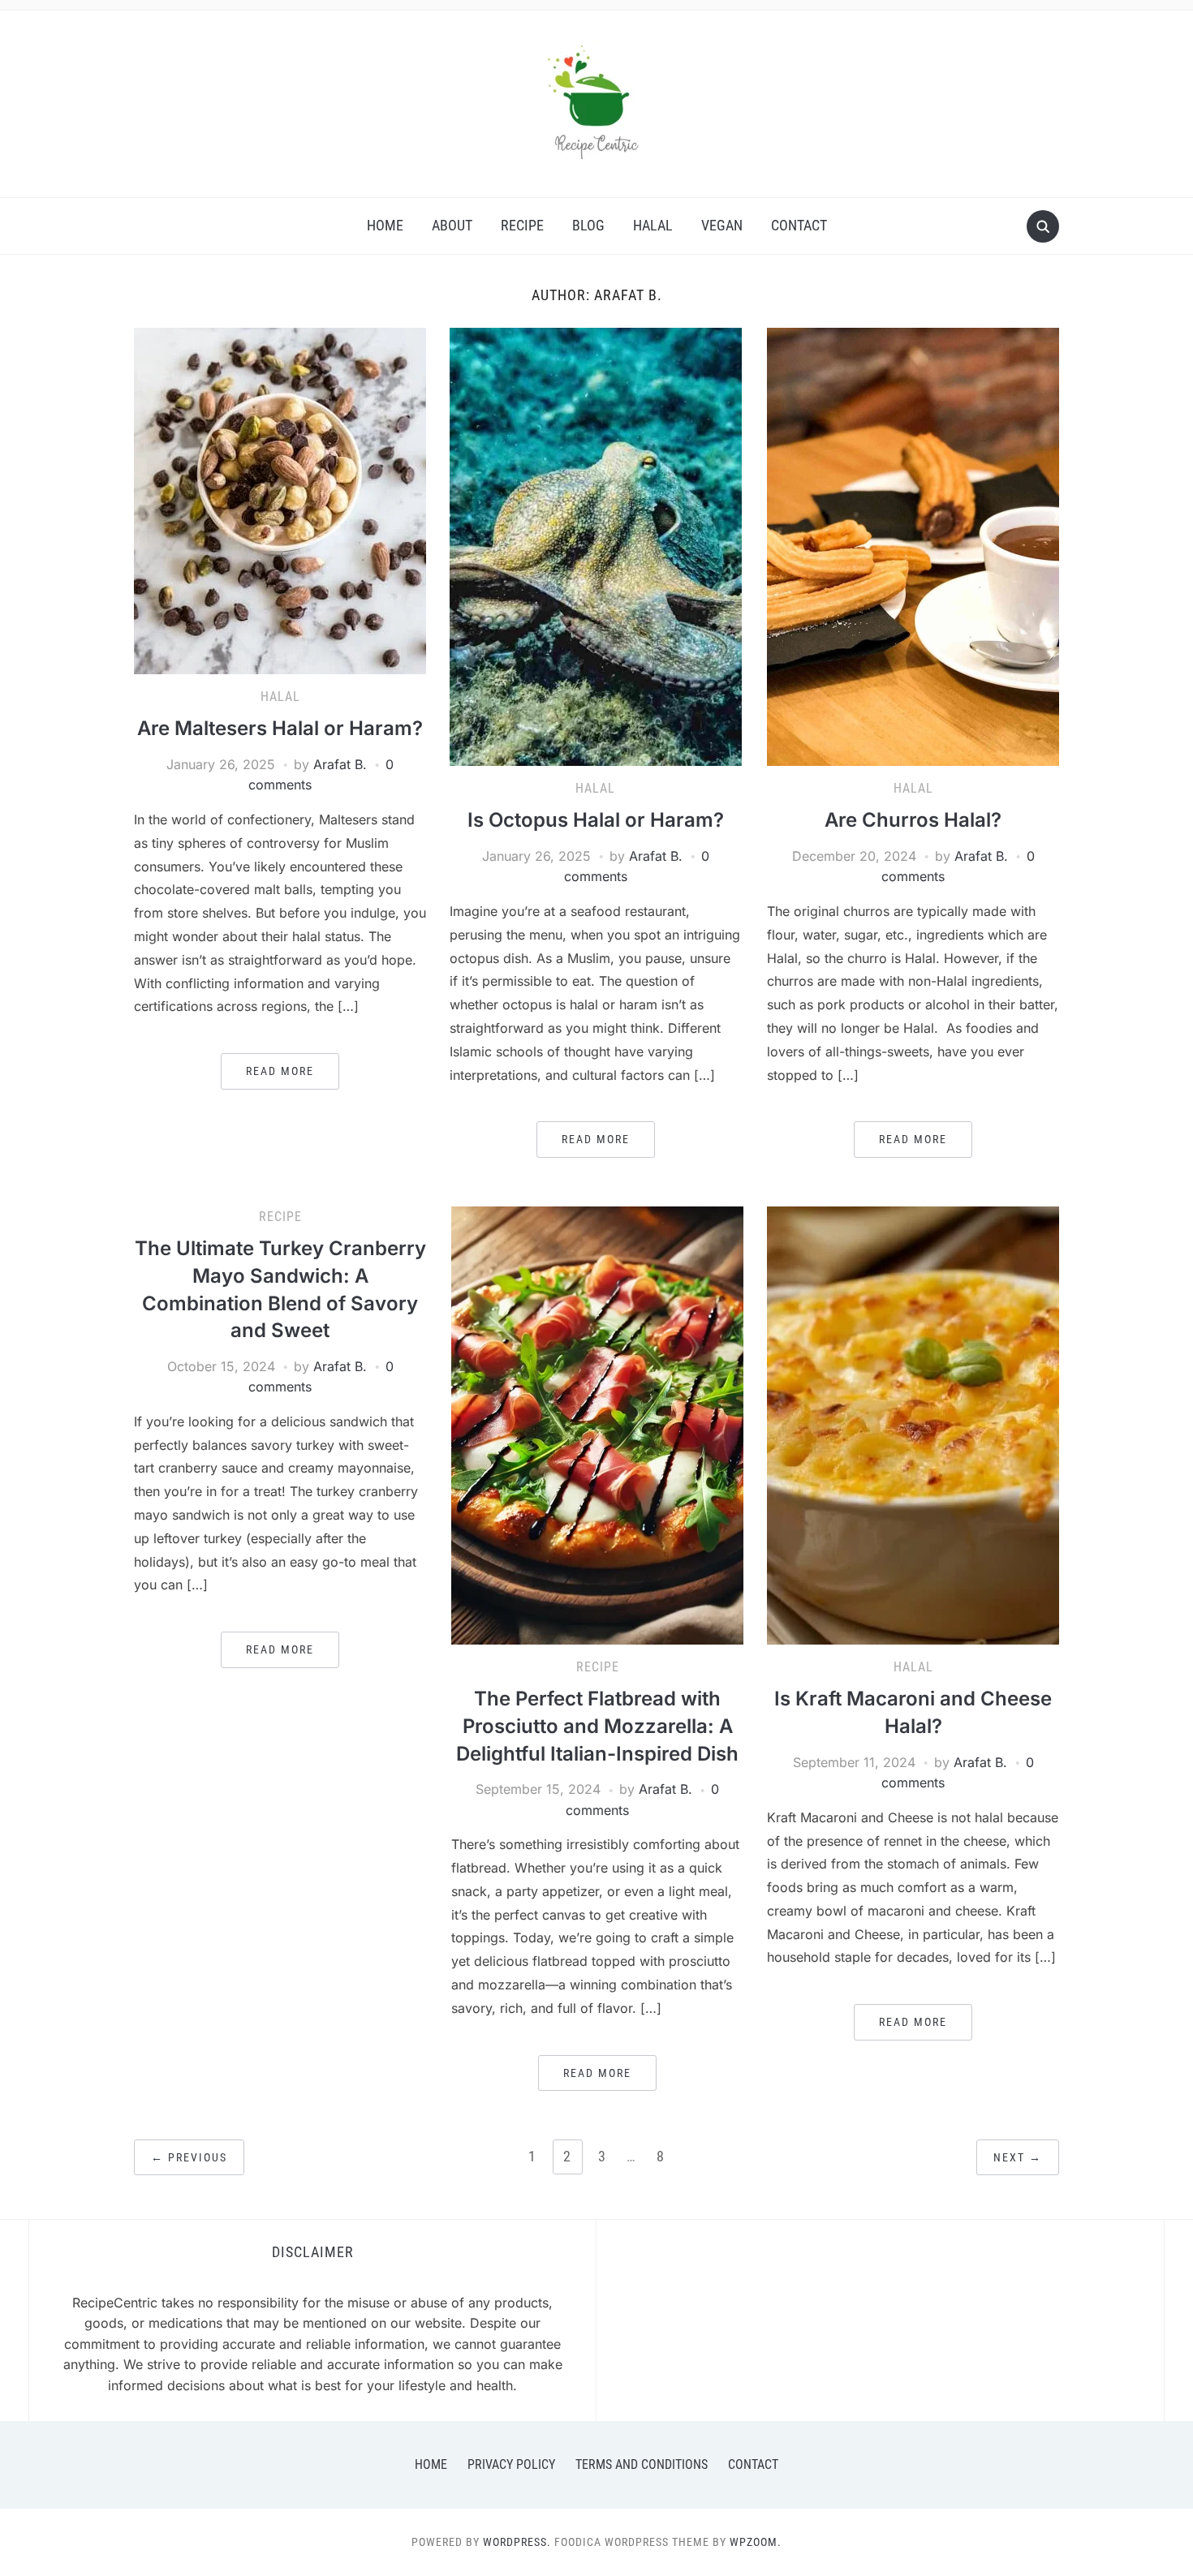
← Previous (189, 2157)
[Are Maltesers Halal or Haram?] (280, 499)
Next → (1018, 2157)
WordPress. (517, 2542)
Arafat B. (340, 764)
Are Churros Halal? (913, 820)
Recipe (522, 225)
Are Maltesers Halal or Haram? (280, 728)
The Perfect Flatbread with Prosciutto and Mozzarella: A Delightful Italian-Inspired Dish (597, 1726)
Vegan (722, 225)
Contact (799, 225)
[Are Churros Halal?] (913, 545)
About (452, 225)
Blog (588, 225)
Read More (280, 1071)
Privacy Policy (511, 2464)
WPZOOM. (756, 2542)
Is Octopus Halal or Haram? (596, 820)
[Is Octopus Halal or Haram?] (596, 545)
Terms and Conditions (642, 2464)
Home (385, 225)
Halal (653, 225)
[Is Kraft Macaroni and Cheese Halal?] (913, 1424)
